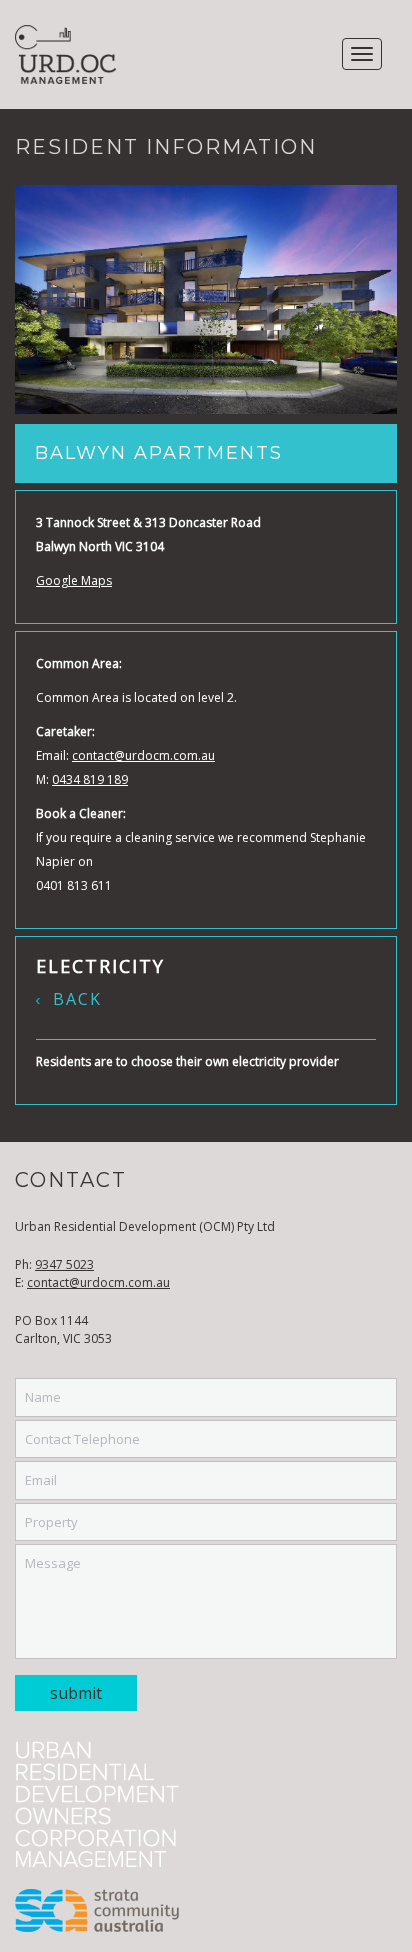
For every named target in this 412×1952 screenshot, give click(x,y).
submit (76, 1693)
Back (77, 999)
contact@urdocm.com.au (143, 755)
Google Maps (74, 580)
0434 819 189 (90, 779)
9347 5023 (64, 1264)
